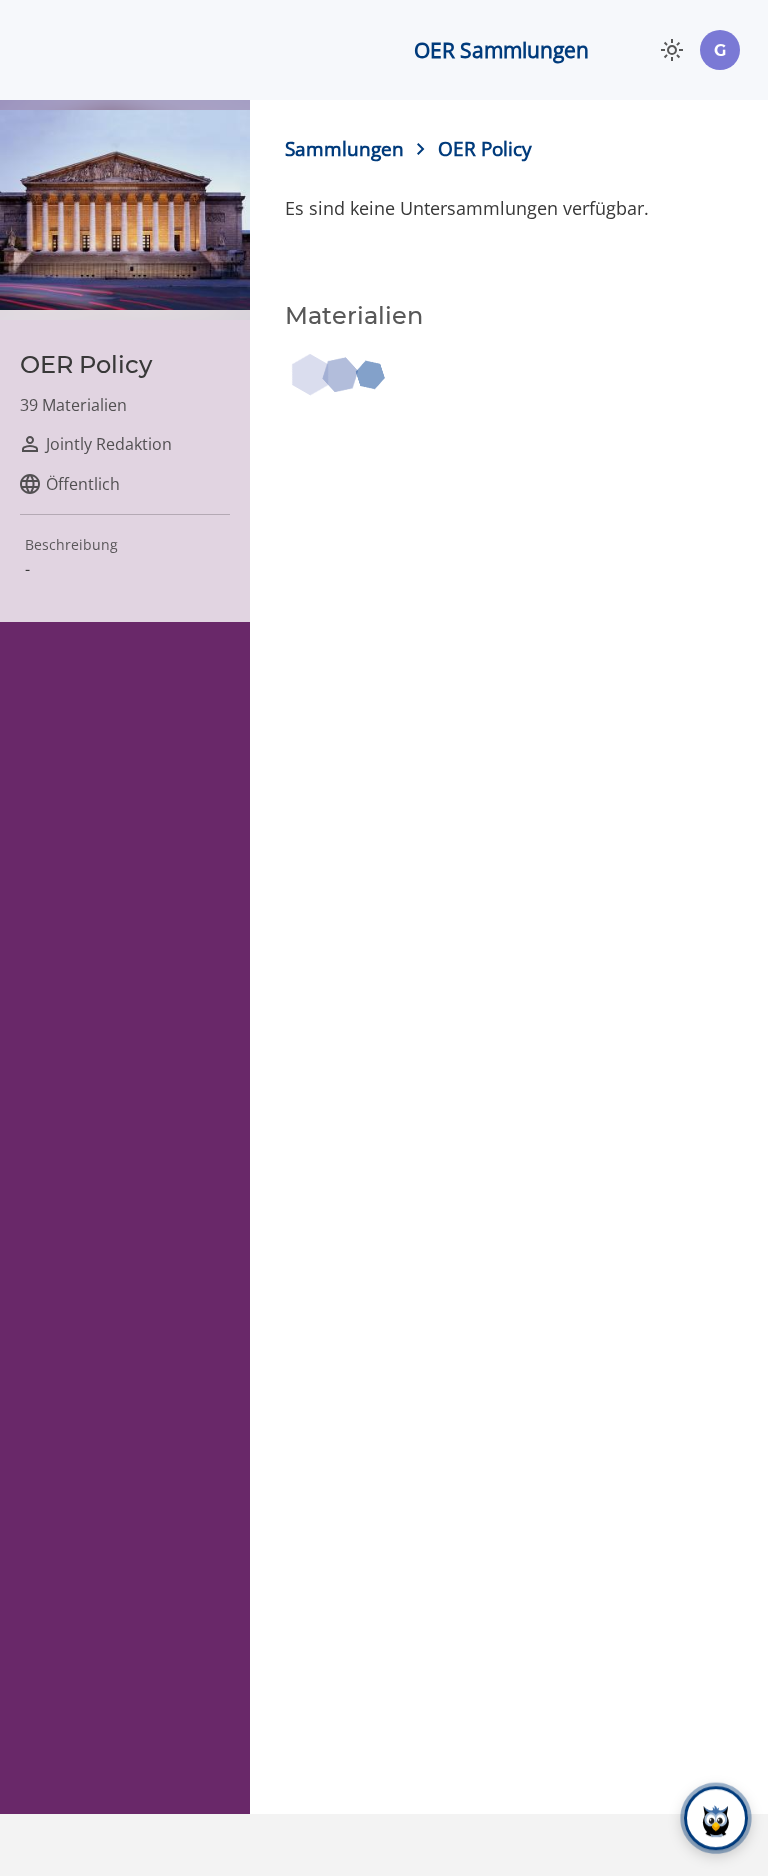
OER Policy (485, 148)
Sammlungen (344, 148)
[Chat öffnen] (716, 1818)
